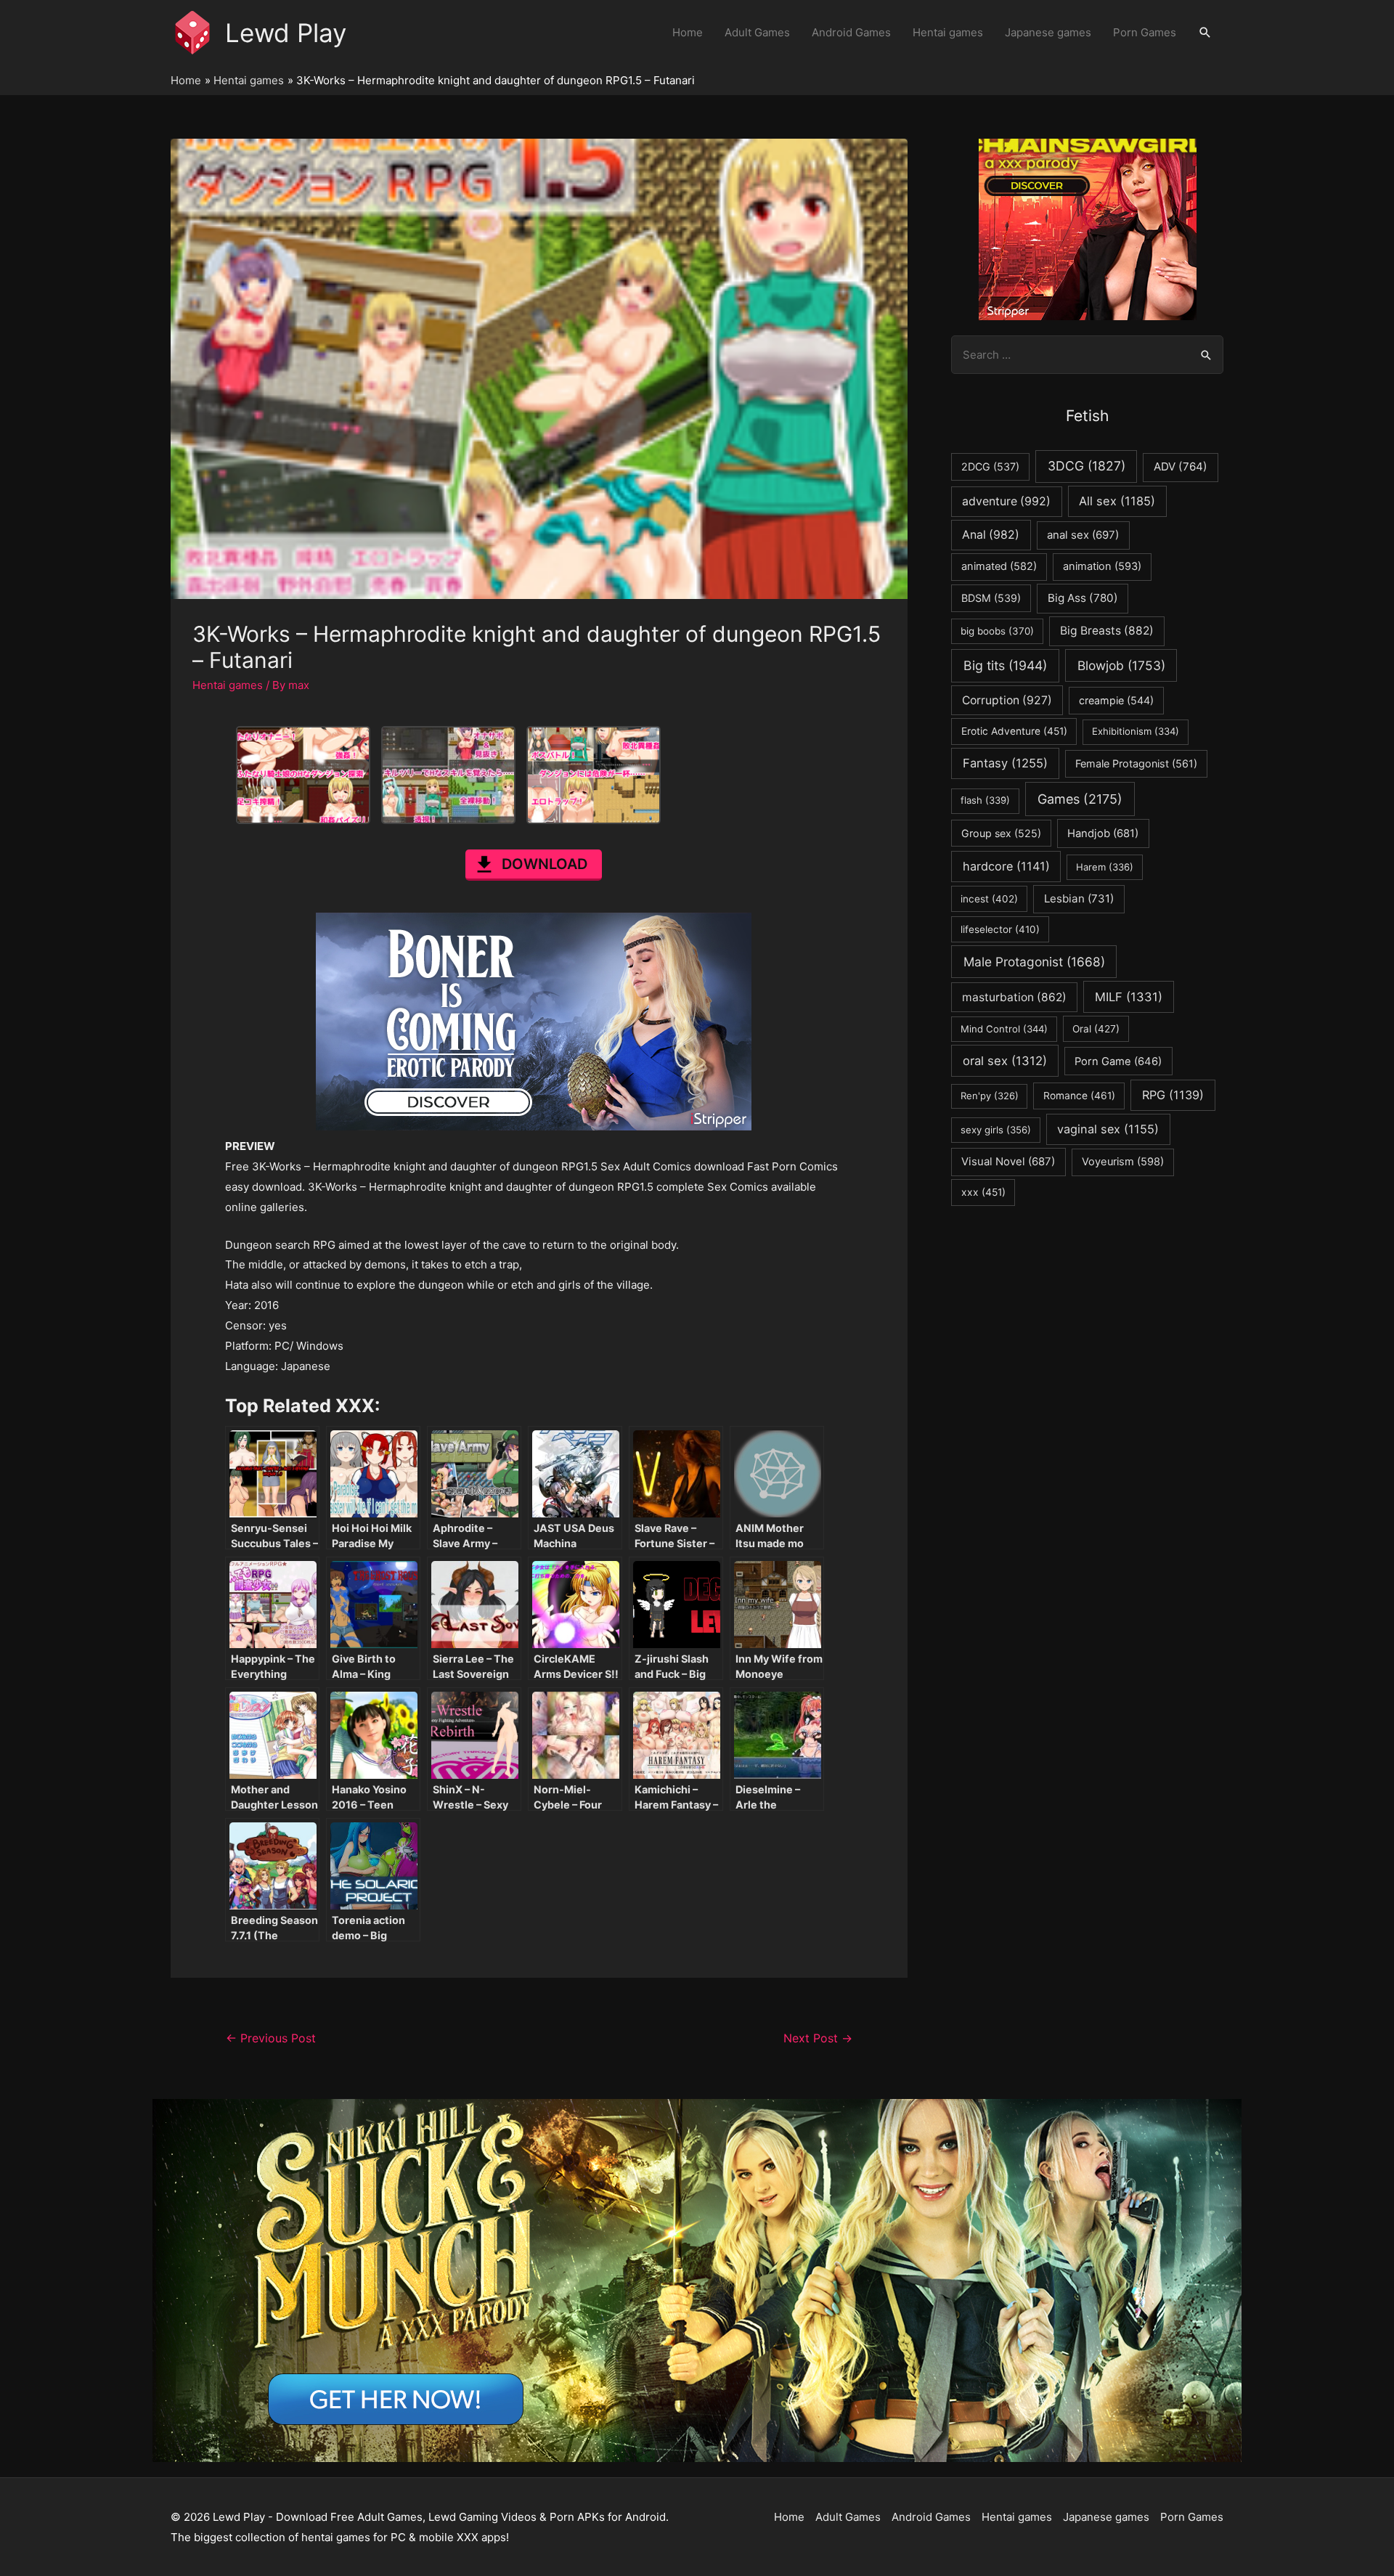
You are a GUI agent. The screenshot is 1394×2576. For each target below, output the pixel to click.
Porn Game (1118, 1061)
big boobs (997, 631)
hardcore (1006, 866)
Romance (1079, 1096)
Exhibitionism (1136, 731)
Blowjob (1121, 665)
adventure (1006, 501)
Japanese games (1048, 32)
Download (545, 864)
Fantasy (1005, 763)
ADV (1181, 466)
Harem (1105, 867)
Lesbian (1079, 898)
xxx (983, 1192)
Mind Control (1004, 1029)
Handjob (1103, 833)
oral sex (1005, 1061)
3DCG (1087, 466)
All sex (1117, 501)
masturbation (1014, 997)
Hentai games (948, 32)
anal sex (1083, 535)
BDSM (991, 598)
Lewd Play (286, 33)
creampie (1116, 700)
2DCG (990, 466)
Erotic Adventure (1014, 731)
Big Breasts (1107, 631)
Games (1080, 799)
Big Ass (1083, 598)
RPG (1173, 1095)
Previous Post (271, 2038)
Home (688, 32)
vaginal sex (1108, 1129)
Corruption (1007, 700)
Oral (1096, 1029)
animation (1102, 566)
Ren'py (990, 1096)
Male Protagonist (1034, 962)
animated (999, 566)
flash (985, 800)
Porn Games (1145, 32)
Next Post (818, 2038)
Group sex (1001, 833)
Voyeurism (1123, 1162)
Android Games (851, 32)
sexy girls (996, 1130)
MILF (1129, 997)
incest (989, 899)
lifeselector (1000, 929)
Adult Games (757, 32)
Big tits (1005, 665)
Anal (991, 535)
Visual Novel (1008, 1161)
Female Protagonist (1136, 763)
